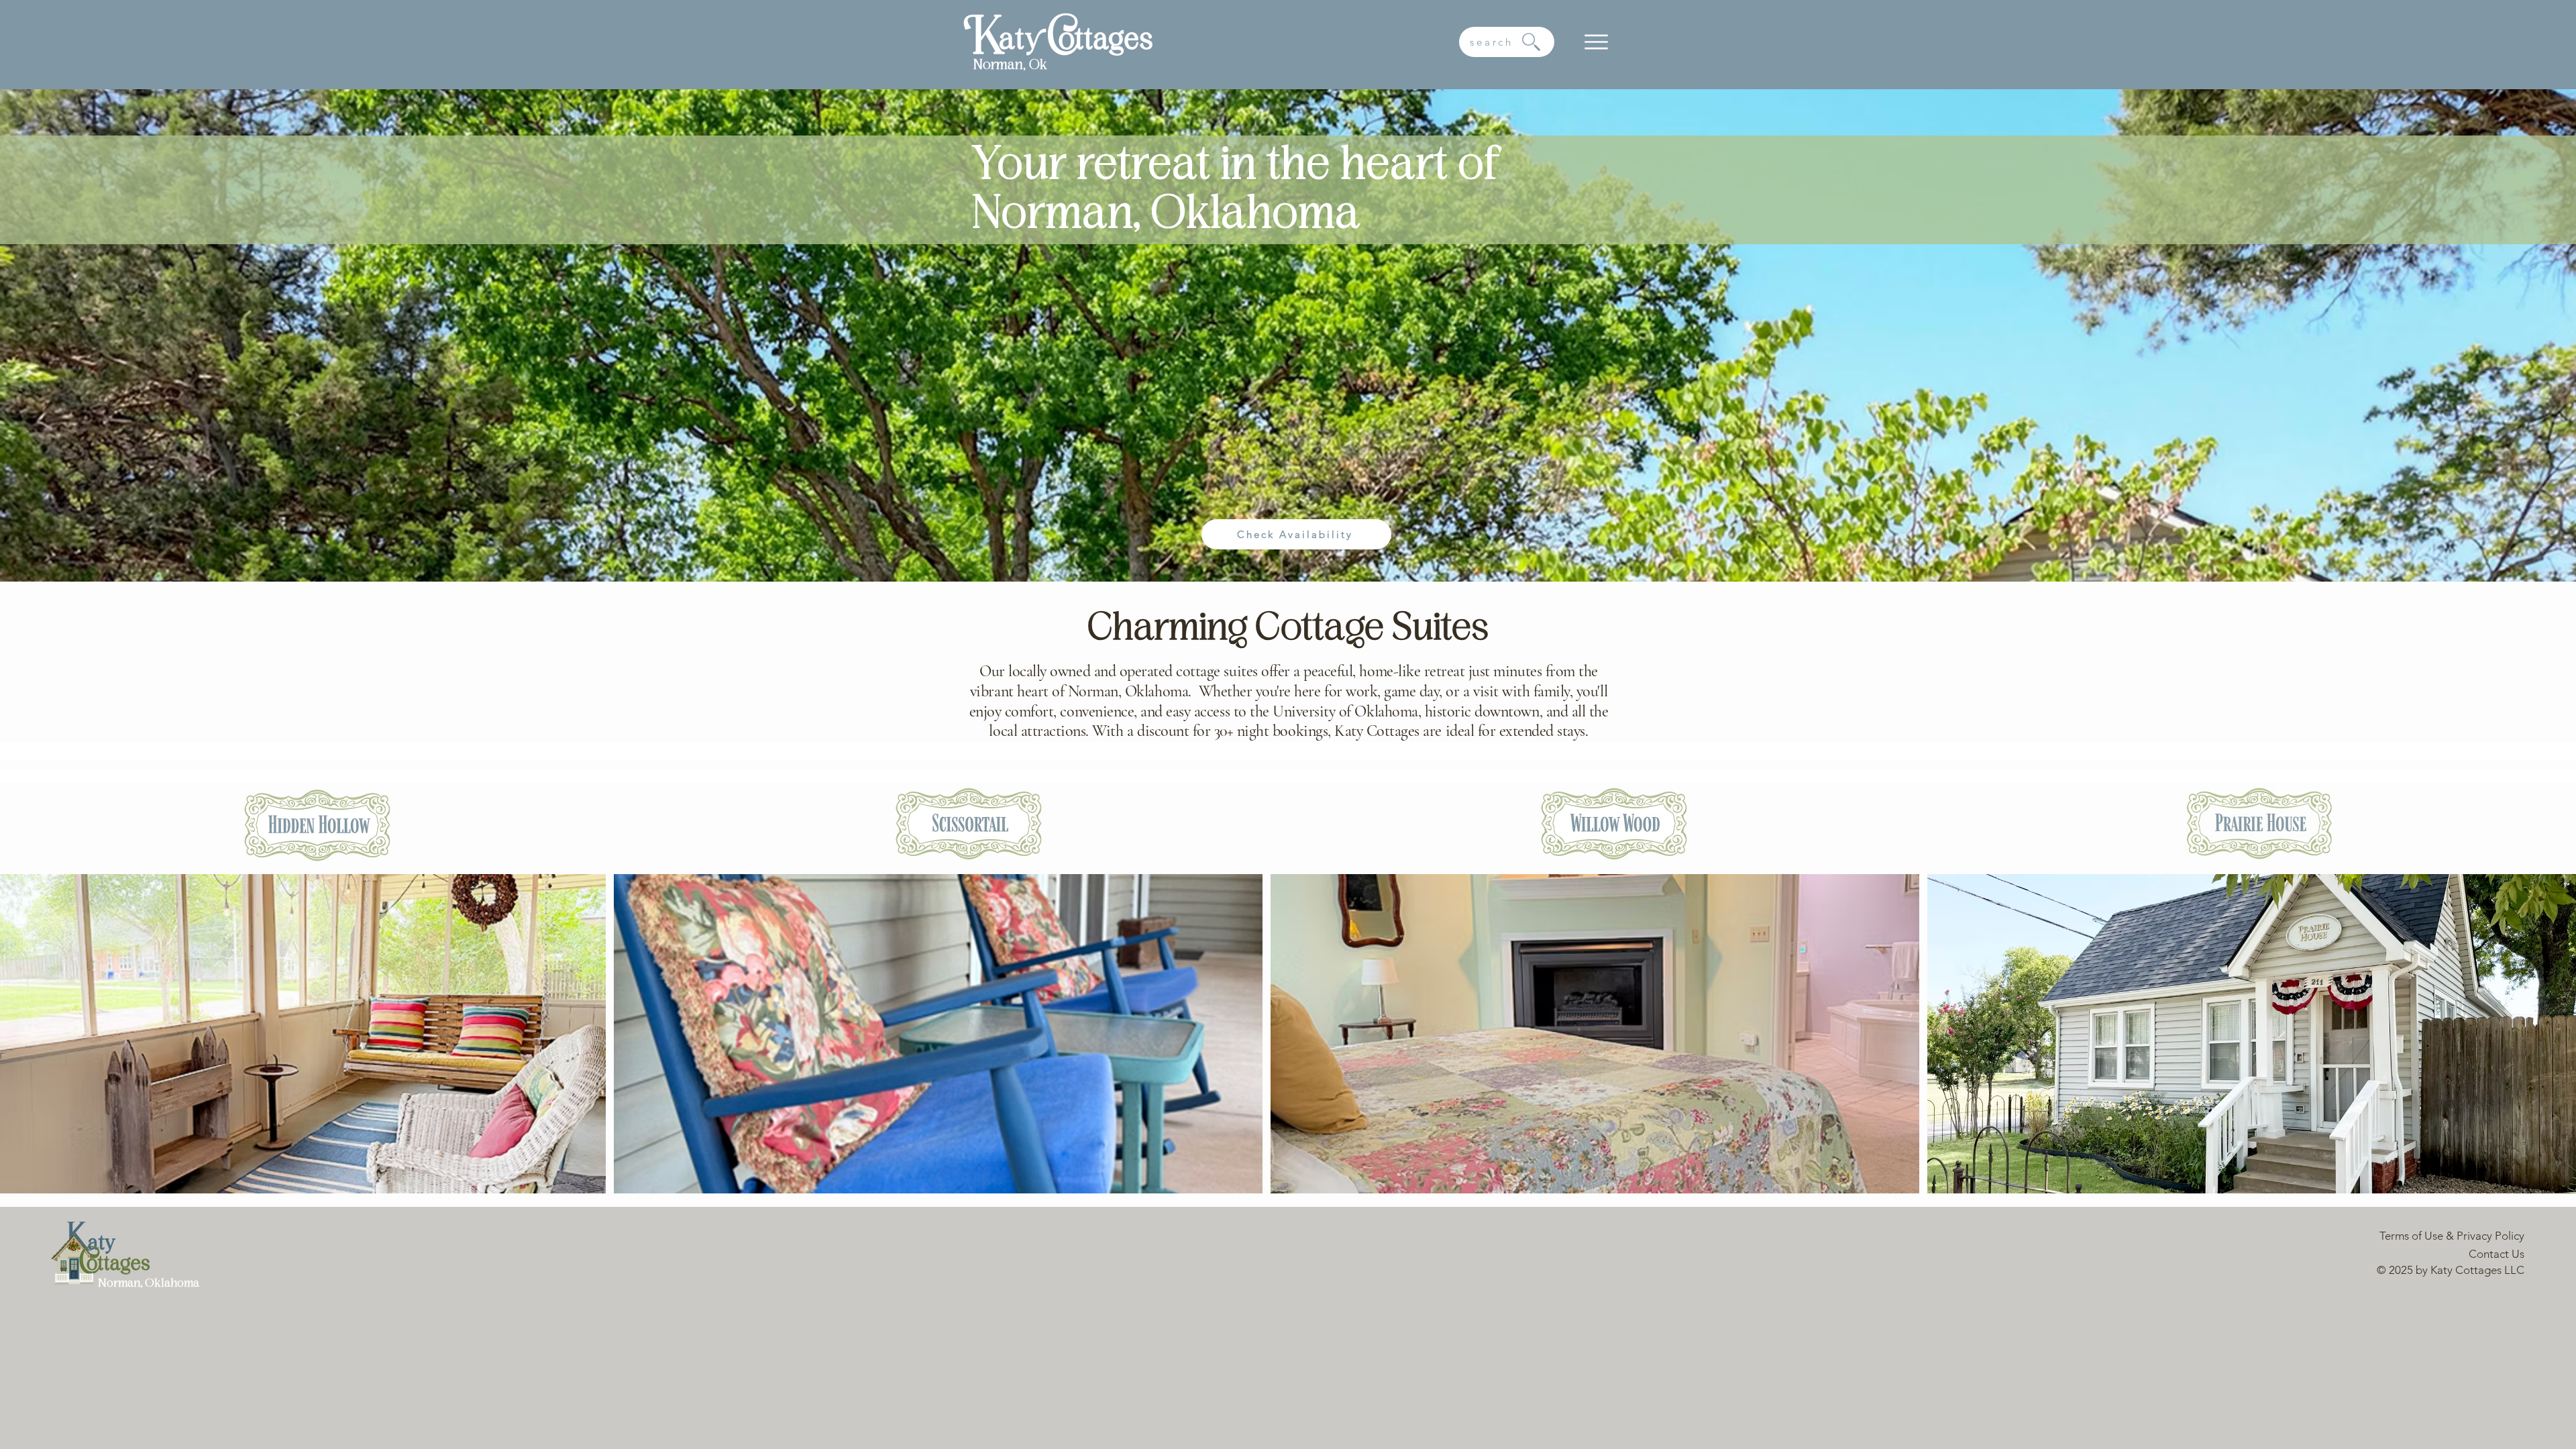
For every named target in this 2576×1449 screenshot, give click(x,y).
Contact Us (2497, 1254)
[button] (1507, 42)
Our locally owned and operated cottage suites (1118, 671)
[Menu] (1596, 42)
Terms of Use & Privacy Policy (2452, 1236)
